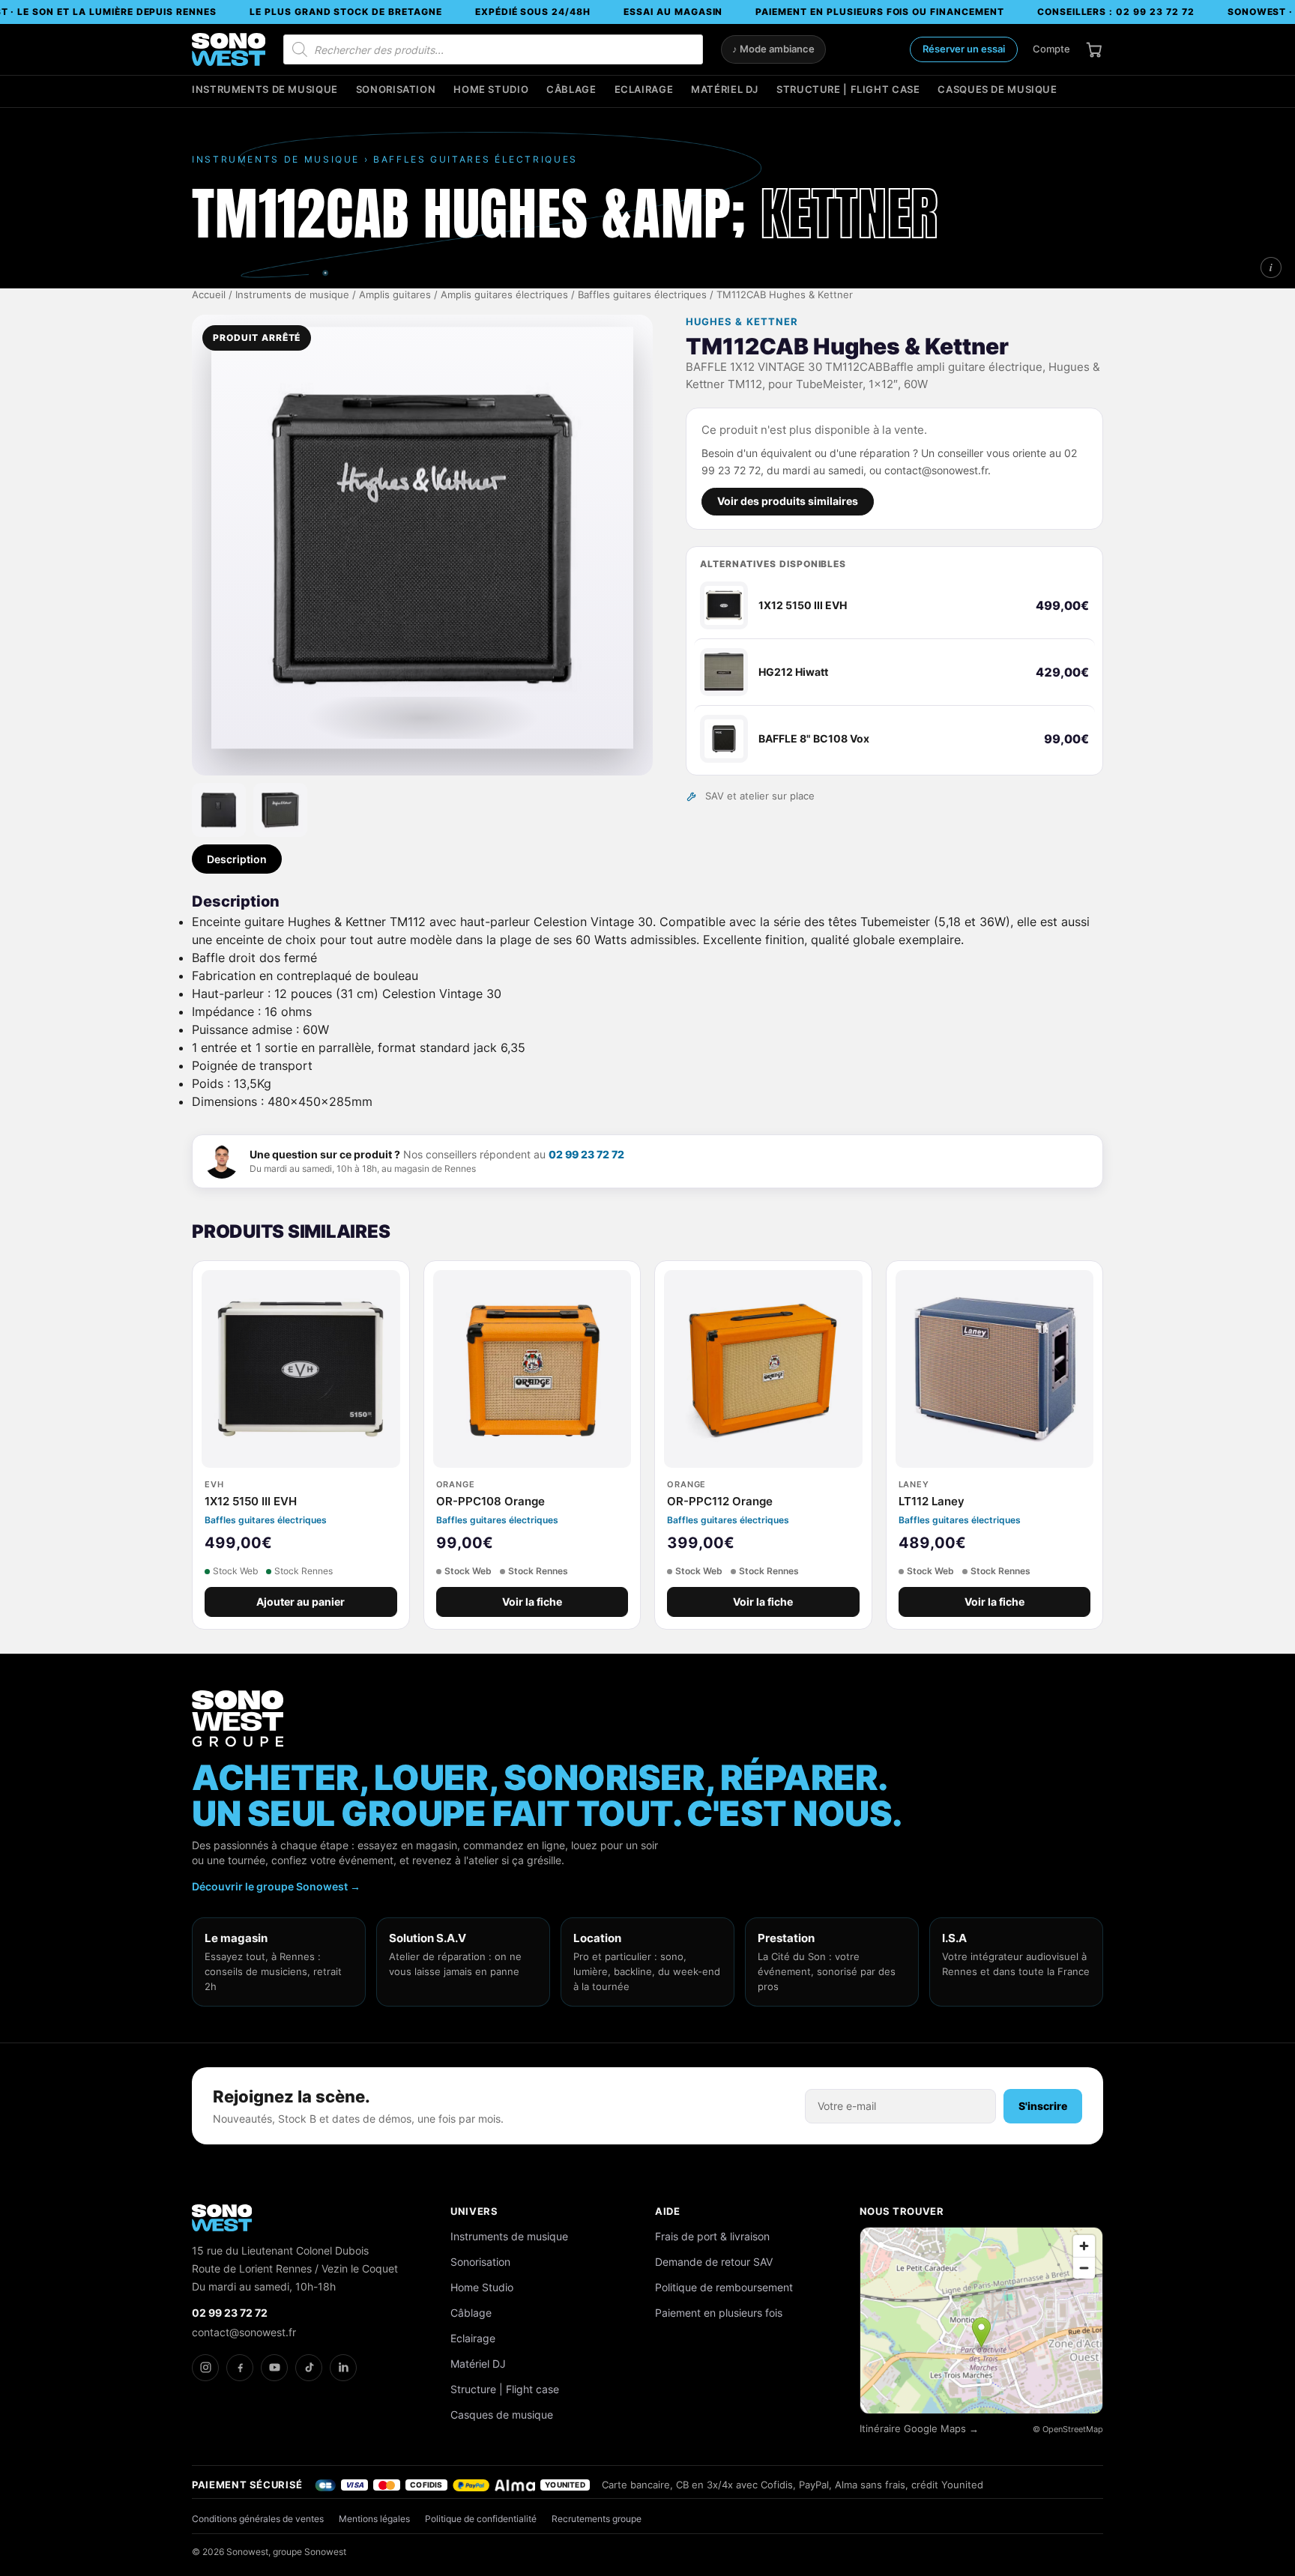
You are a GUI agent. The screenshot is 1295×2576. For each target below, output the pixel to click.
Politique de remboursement (724, 2287)
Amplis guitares (395, 295)
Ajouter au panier (301, 1602)
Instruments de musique (265, 90)
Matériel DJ (725, 90)
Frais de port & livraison (712, 2236)
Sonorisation (396, 90)
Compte (1051, 49)
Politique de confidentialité (481, 2519)
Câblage (571, 90)
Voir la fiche (532, 1602)
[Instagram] (205, 2368)
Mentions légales (374, 2519)
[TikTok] (309, 2368)
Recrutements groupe (597, 2519)
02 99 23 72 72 (586, 1154)
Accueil (209, 295)
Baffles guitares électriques (642, 295)
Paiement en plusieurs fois (719, 2313)
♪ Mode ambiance (773, 49)
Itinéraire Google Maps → (919, 2429)
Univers (474, 2211)
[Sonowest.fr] (229, 49)
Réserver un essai (964, 49)
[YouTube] (274, 2368)
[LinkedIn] (343, 2368)
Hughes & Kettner (742, 322)
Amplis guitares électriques (504, 295)
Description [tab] (237, 859)
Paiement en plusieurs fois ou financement (879, 12)
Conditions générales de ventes (258, 2519)
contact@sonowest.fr (244, 2332)
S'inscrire (1043, 2106)
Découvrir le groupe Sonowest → (276, 1886)
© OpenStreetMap (1068, 2429)
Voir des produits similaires (788, 501)
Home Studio (491, 90)
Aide (668, 2211)
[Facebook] (240, 2368)
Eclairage (644, 90)
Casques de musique (997, 90)
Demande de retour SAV (714, 2262)
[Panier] (1094, 49)
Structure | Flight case (848, 90)
